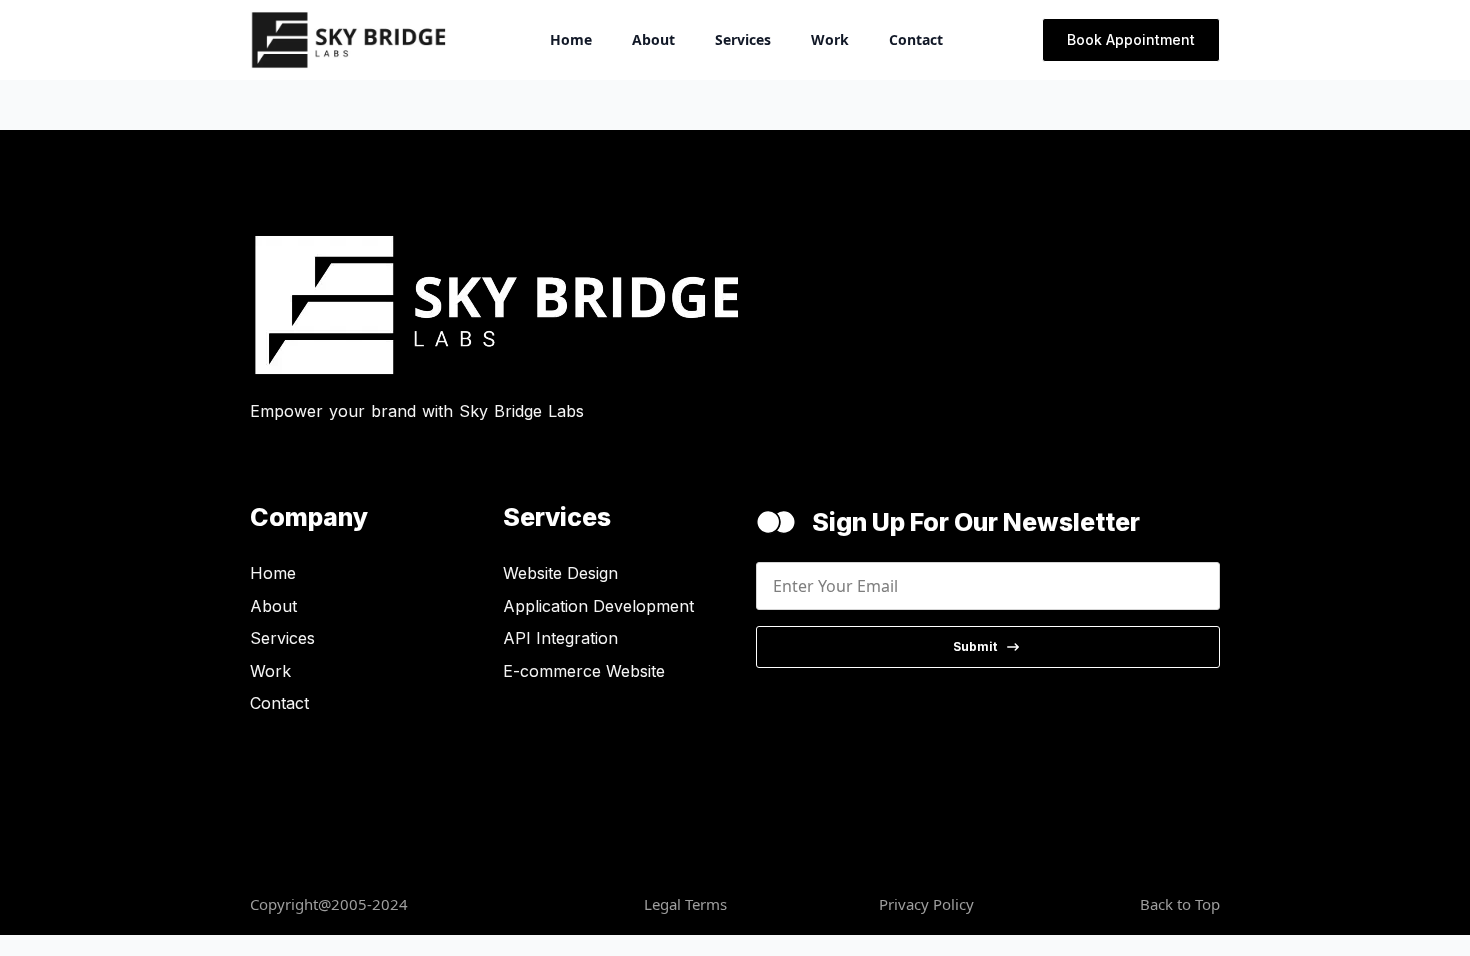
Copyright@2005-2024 (329, 904)
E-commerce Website (584, 671)
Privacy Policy (926, 904)
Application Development (598, 606)
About (653, 39)
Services (743, 39)
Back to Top (1180, 904)
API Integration (560, 638)
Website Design (560, 573)
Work (830, 39)
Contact (916, 39)
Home (571, 39)
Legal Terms (685, 904)
